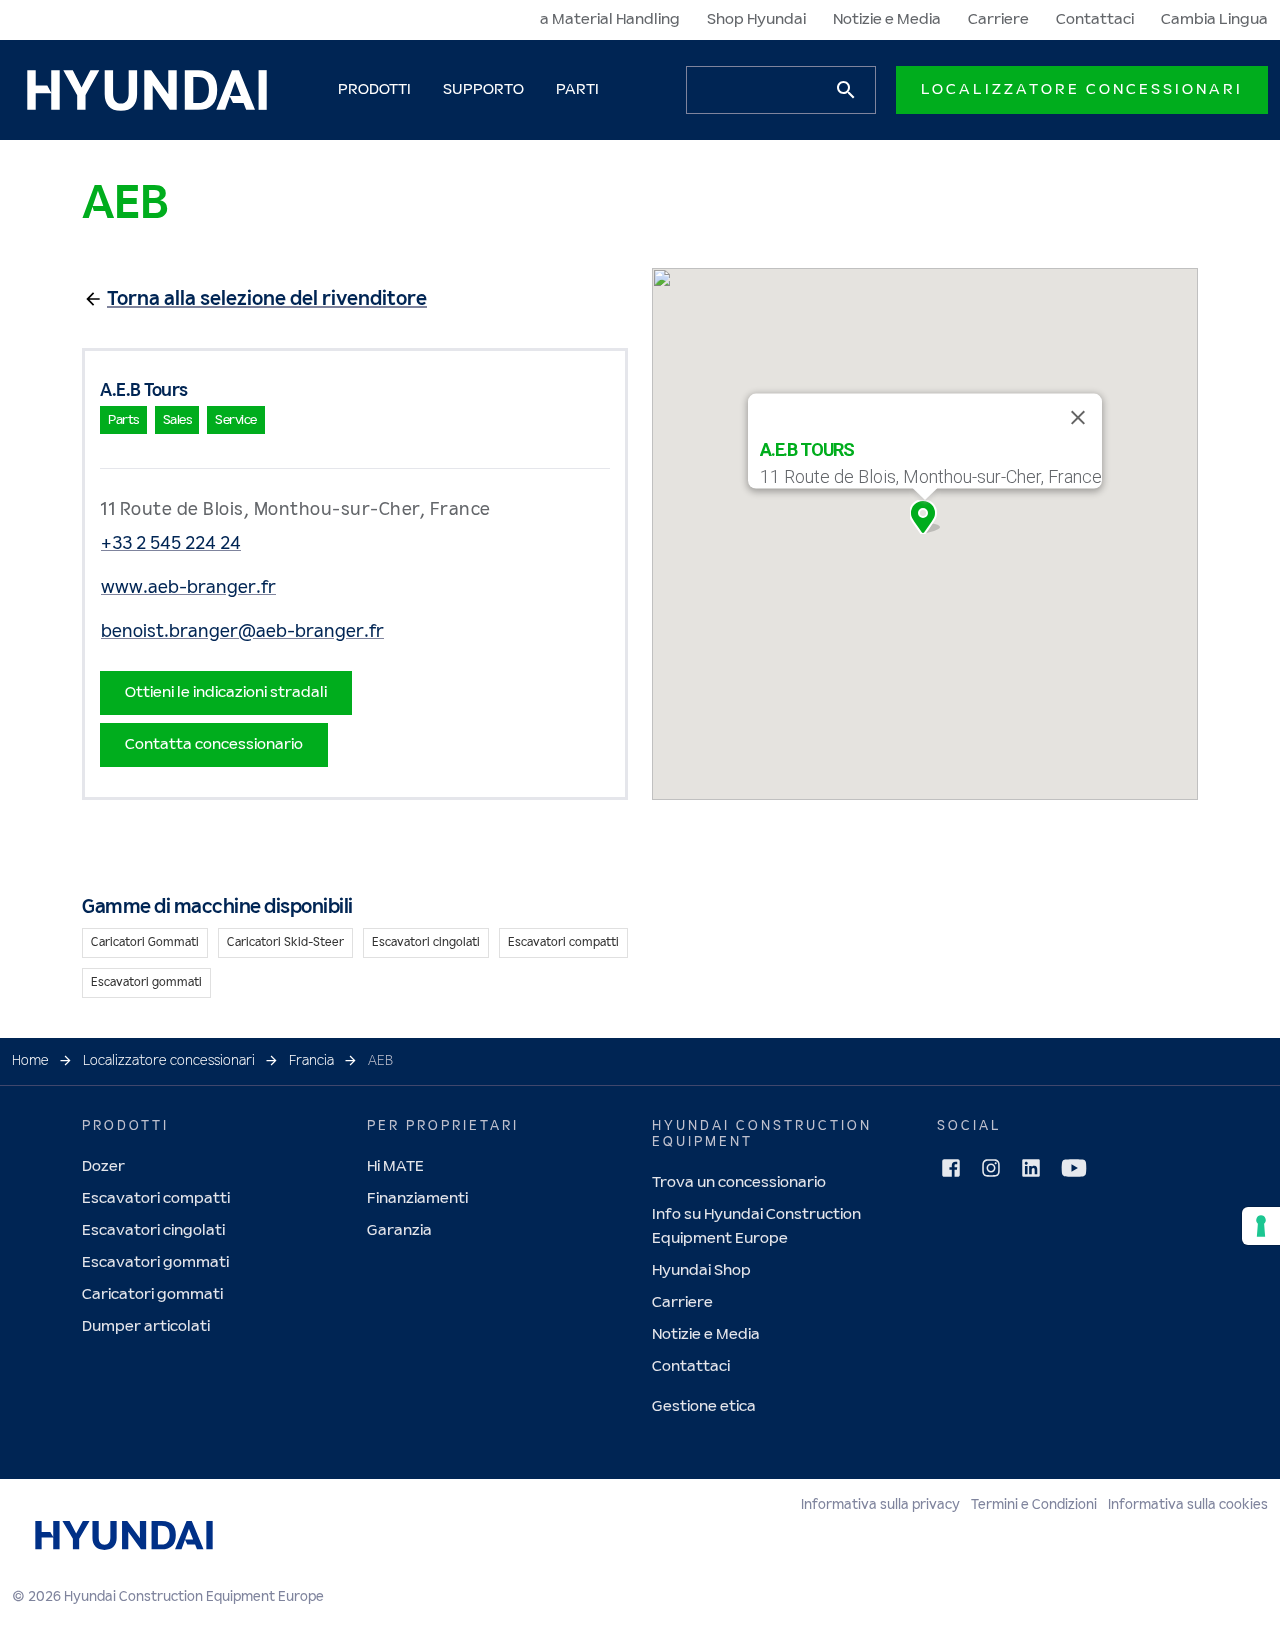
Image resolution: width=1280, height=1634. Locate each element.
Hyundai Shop (701, 1270)
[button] (925, 517)
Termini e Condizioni (1034, 1505)
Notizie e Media (887, 19)
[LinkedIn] (1031, 1168)
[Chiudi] (1078, 418)
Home (30, 1061)
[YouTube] (1074, 1168)
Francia (311, 1061)
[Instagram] (991, 1168)
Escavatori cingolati (153, 1230)
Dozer (103, 1166)
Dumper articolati (146, 1326)
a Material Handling (610, 19)
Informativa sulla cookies (1188, 1505)
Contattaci (1095, 19)
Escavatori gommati (155, 1262)
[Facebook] (951, 1168)
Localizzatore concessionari (1082, 89)
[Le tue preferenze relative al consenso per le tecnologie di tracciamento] (1261, 1226)
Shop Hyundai (756, 19)
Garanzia (399, 1230)
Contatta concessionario (214, 744)
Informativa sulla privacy (880, 1505)
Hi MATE (395, 1166)
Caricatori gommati (152, 1294)
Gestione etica (704, 1406)
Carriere (998, 19)
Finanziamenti (417, 1198)
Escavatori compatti (156, 1198)
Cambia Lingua (1214, 19)
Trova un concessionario (739, 1182)
